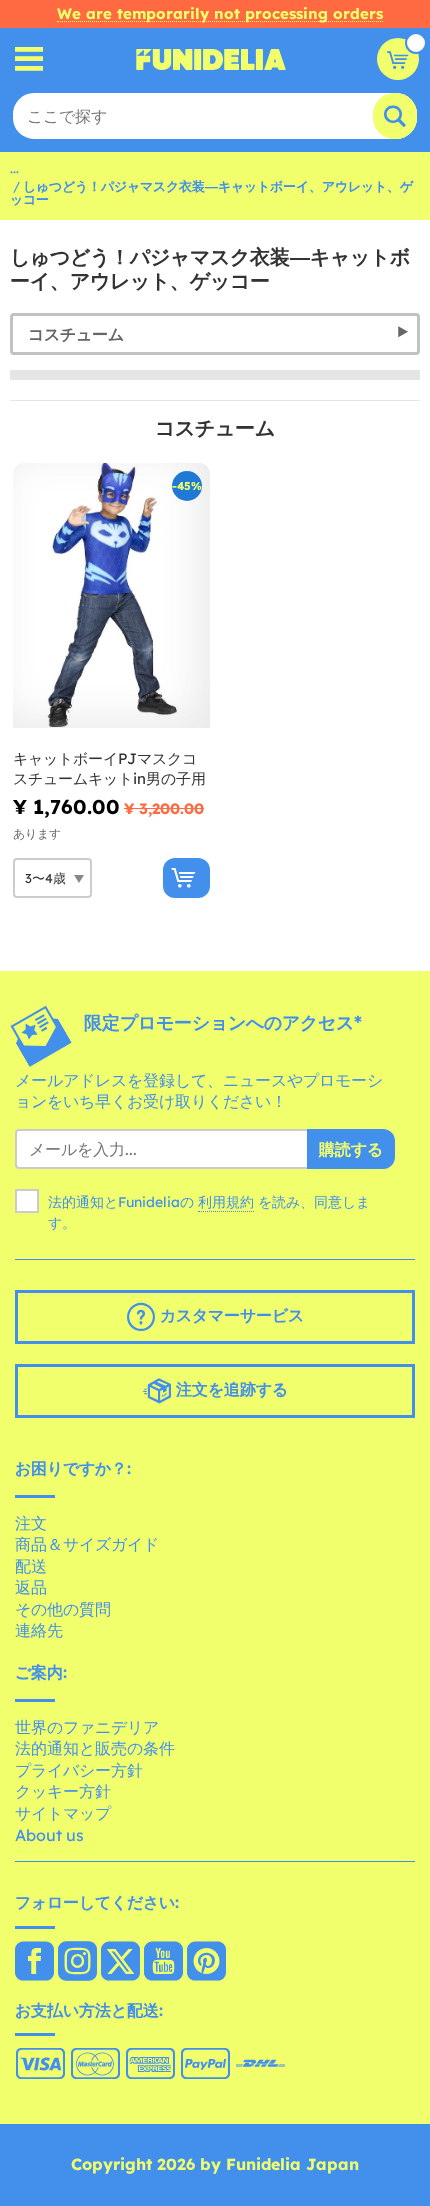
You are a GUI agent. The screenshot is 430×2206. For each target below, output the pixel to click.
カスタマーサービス (229, 1315)
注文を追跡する (229, 1389)
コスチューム (76, 334)
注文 (31, 1523)
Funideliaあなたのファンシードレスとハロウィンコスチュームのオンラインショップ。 (211, 59)
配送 (31, 1566)
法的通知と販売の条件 (95, 1748)
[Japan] (34, 1963)
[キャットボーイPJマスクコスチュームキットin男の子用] (111, 596)
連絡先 (39, 1630)
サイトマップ (63, 1813)
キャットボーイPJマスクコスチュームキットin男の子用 (109, 768)
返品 (31, 1587)
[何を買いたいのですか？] (29, 59)
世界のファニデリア (87, 1727)
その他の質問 (63, 1609)
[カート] (398, 59)
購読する (351, 1149)
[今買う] (186, 878)
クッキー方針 (63, 1791)
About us (49, 1835)
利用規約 (226, 1202)
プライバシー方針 (79, 1770)
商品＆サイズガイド (87, 1544)
